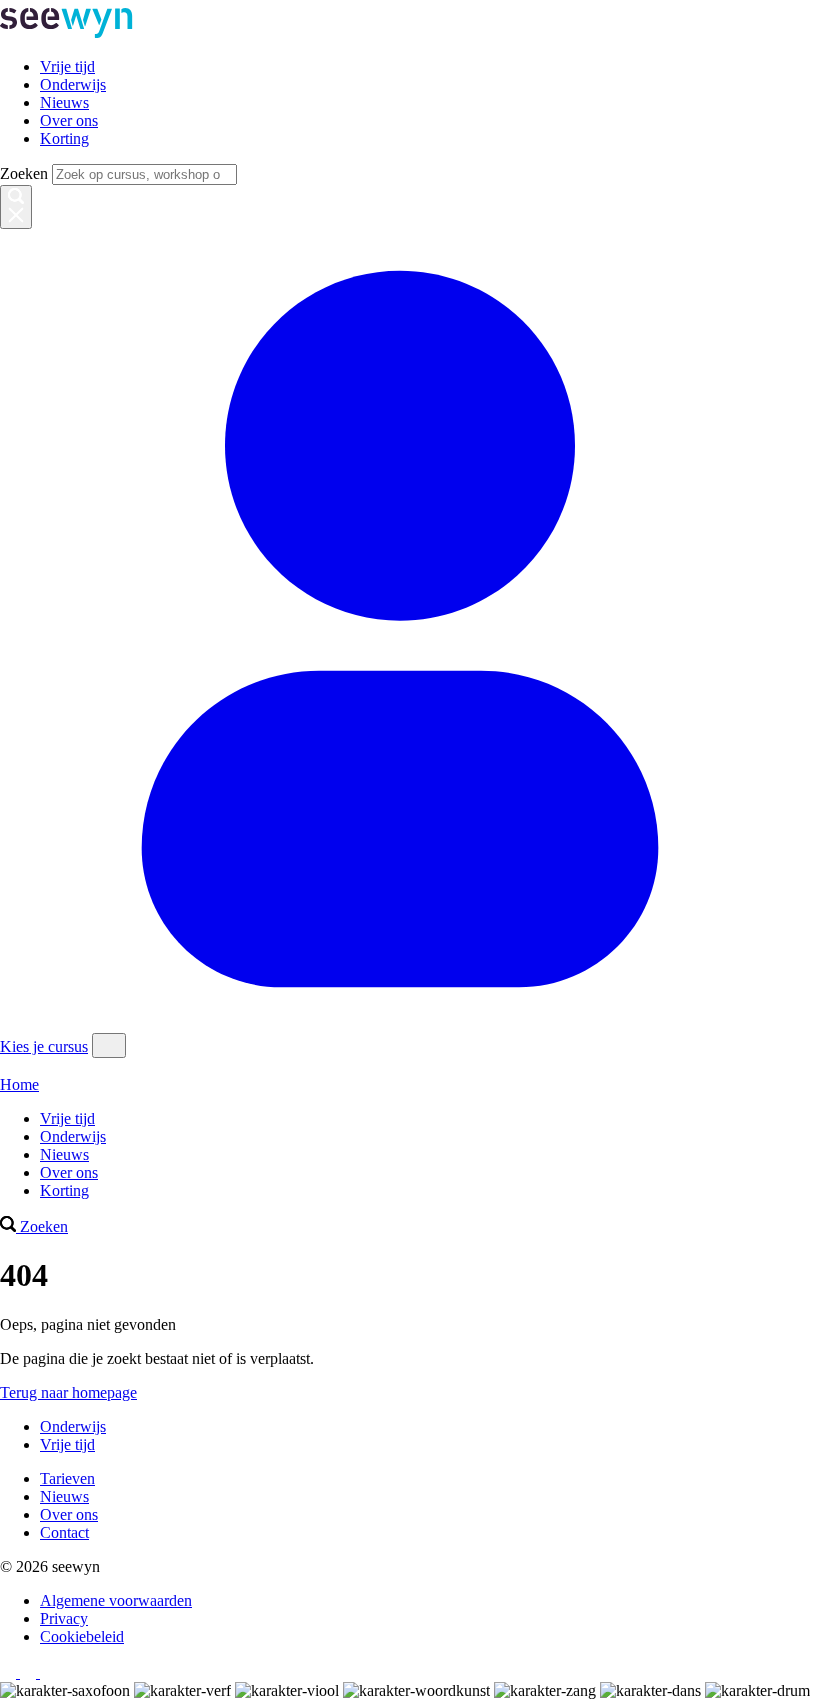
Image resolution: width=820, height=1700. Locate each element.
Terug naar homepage (68, 1392)
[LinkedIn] (48, 1672)
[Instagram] (10, 1672)
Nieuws (64, 102)
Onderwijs (73, 84)
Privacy (64, 1618)
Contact (64, 1532)
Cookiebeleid (82, 1636)
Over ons (69, 120)
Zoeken (24, 173)
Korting (64, 138)
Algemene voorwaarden (116, 1600)
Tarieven (67, 1478)
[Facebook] (30, 1672)
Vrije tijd (67, 66)
